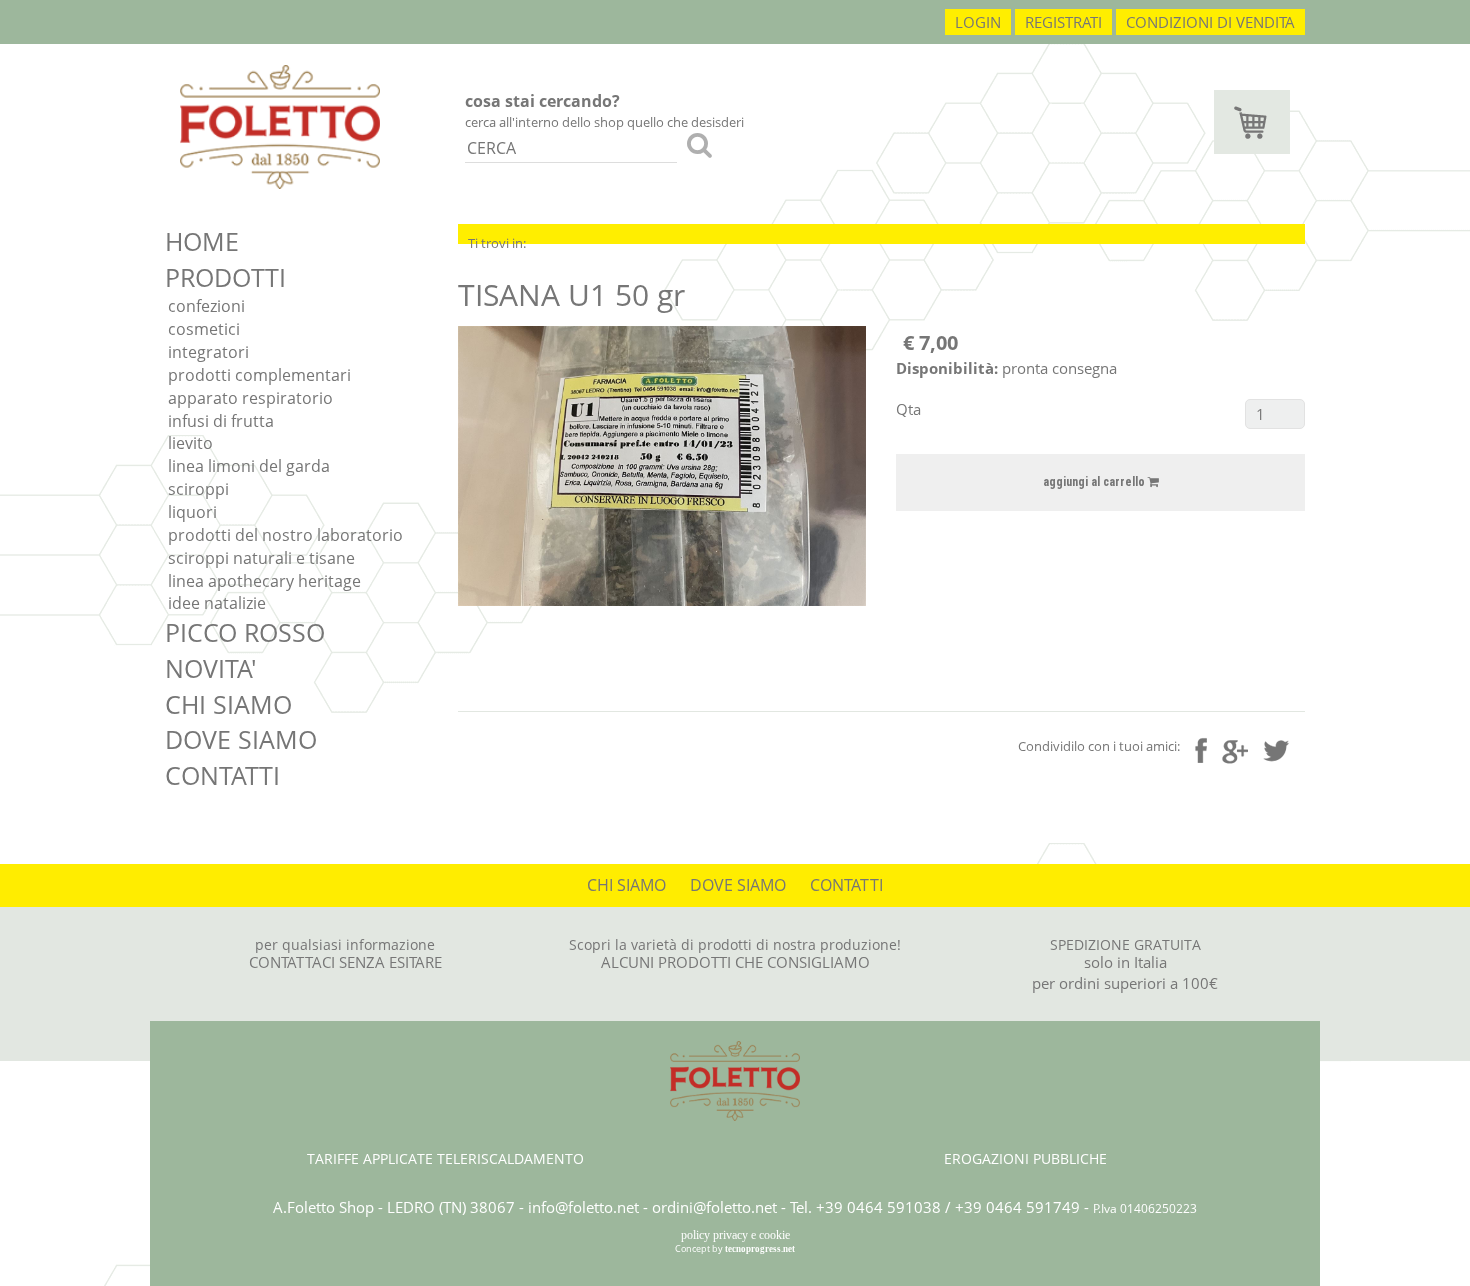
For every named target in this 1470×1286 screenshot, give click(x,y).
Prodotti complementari (259, 375)
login (978, 22)
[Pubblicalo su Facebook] (1201, 750)
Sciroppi (198, 489)
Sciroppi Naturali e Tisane (261, 558)
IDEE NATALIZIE (217, 603)
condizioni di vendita (1210, 22)
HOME (202, 241)
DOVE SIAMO (241, 739)
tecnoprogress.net (760, 1249)
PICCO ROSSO (245, 632)
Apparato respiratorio (250, 398)
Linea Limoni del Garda (249, 466)
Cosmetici (204, 329)
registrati (1063, 22)
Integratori (208, 352)
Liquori (192, 512)
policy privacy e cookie (735, 1235)
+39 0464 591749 (1017, 1207)
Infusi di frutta (221, 421)
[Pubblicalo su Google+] (1235, 749)
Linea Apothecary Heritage (264, 581)
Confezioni (206, 306)
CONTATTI (222, 775)
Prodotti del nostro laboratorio (285, 535)
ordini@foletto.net (714, 1207)
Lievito (190, 443)
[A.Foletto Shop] (280, 125)
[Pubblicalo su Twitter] (1276, 748)
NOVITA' (211, 668)
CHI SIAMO (228, 704)
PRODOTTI (225, 277)
